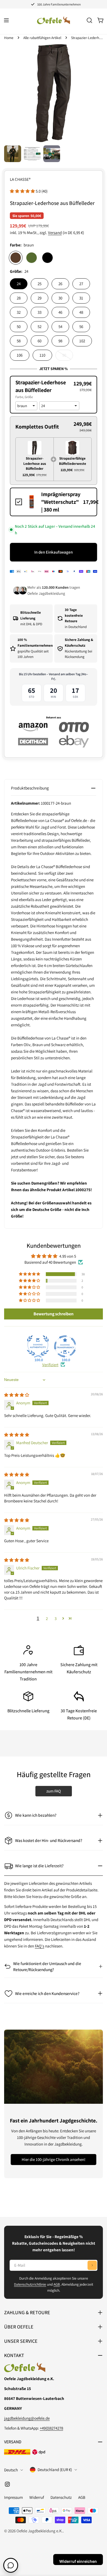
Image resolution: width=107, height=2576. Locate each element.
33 (40, 312)
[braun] (16, 258)
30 (60, 298)
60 (40, 341)
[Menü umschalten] (6, 20)
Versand (55, 233)
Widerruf (37, 2497)
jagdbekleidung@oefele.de (27, 2418)
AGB (57, 2284)
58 (19, 341)
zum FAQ (54, 1791)
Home (9, 38)
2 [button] (47, 1618)
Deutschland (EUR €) (55, 2470)
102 (82, 341)
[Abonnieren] (92, 2265)
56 (81, 326)
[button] (23, 191)
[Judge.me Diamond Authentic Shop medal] (38, 1346)
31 (81, 298)
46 (60, 312)
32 (19, 312)
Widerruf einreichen (78, 2561)
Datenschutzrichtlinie (30, 2284)
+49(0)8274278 (51, 2428)
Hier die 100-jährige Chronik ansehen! (54, 2159)
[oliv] (32, 258)
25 (40, 284)
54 (60, 326)
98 (60, 341)
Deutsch (11, 2470)
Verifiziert (50, 1365)
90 (68, 357)
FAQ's (40, 1946)
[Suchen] (89, 20)
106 (20, 355)
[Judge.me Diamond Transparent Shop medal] (65, 1346)
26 (60, 284)
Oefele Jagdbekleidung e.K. (40, 2531)
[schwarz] (47, 258)
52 (40, 326)
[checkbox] (54, 502)
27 (81, 284)
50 (19, 326)
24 (19, 284)
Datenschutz (61, 2497)
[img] (17, 1395)
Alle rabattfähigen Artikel (42, 38)
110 (42, 355)
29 (40, 298)
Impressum (13, 2497)
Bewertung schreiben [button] (54, 1314)
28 (19, 298)
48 (81, 312)
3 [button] (56, 1618)
